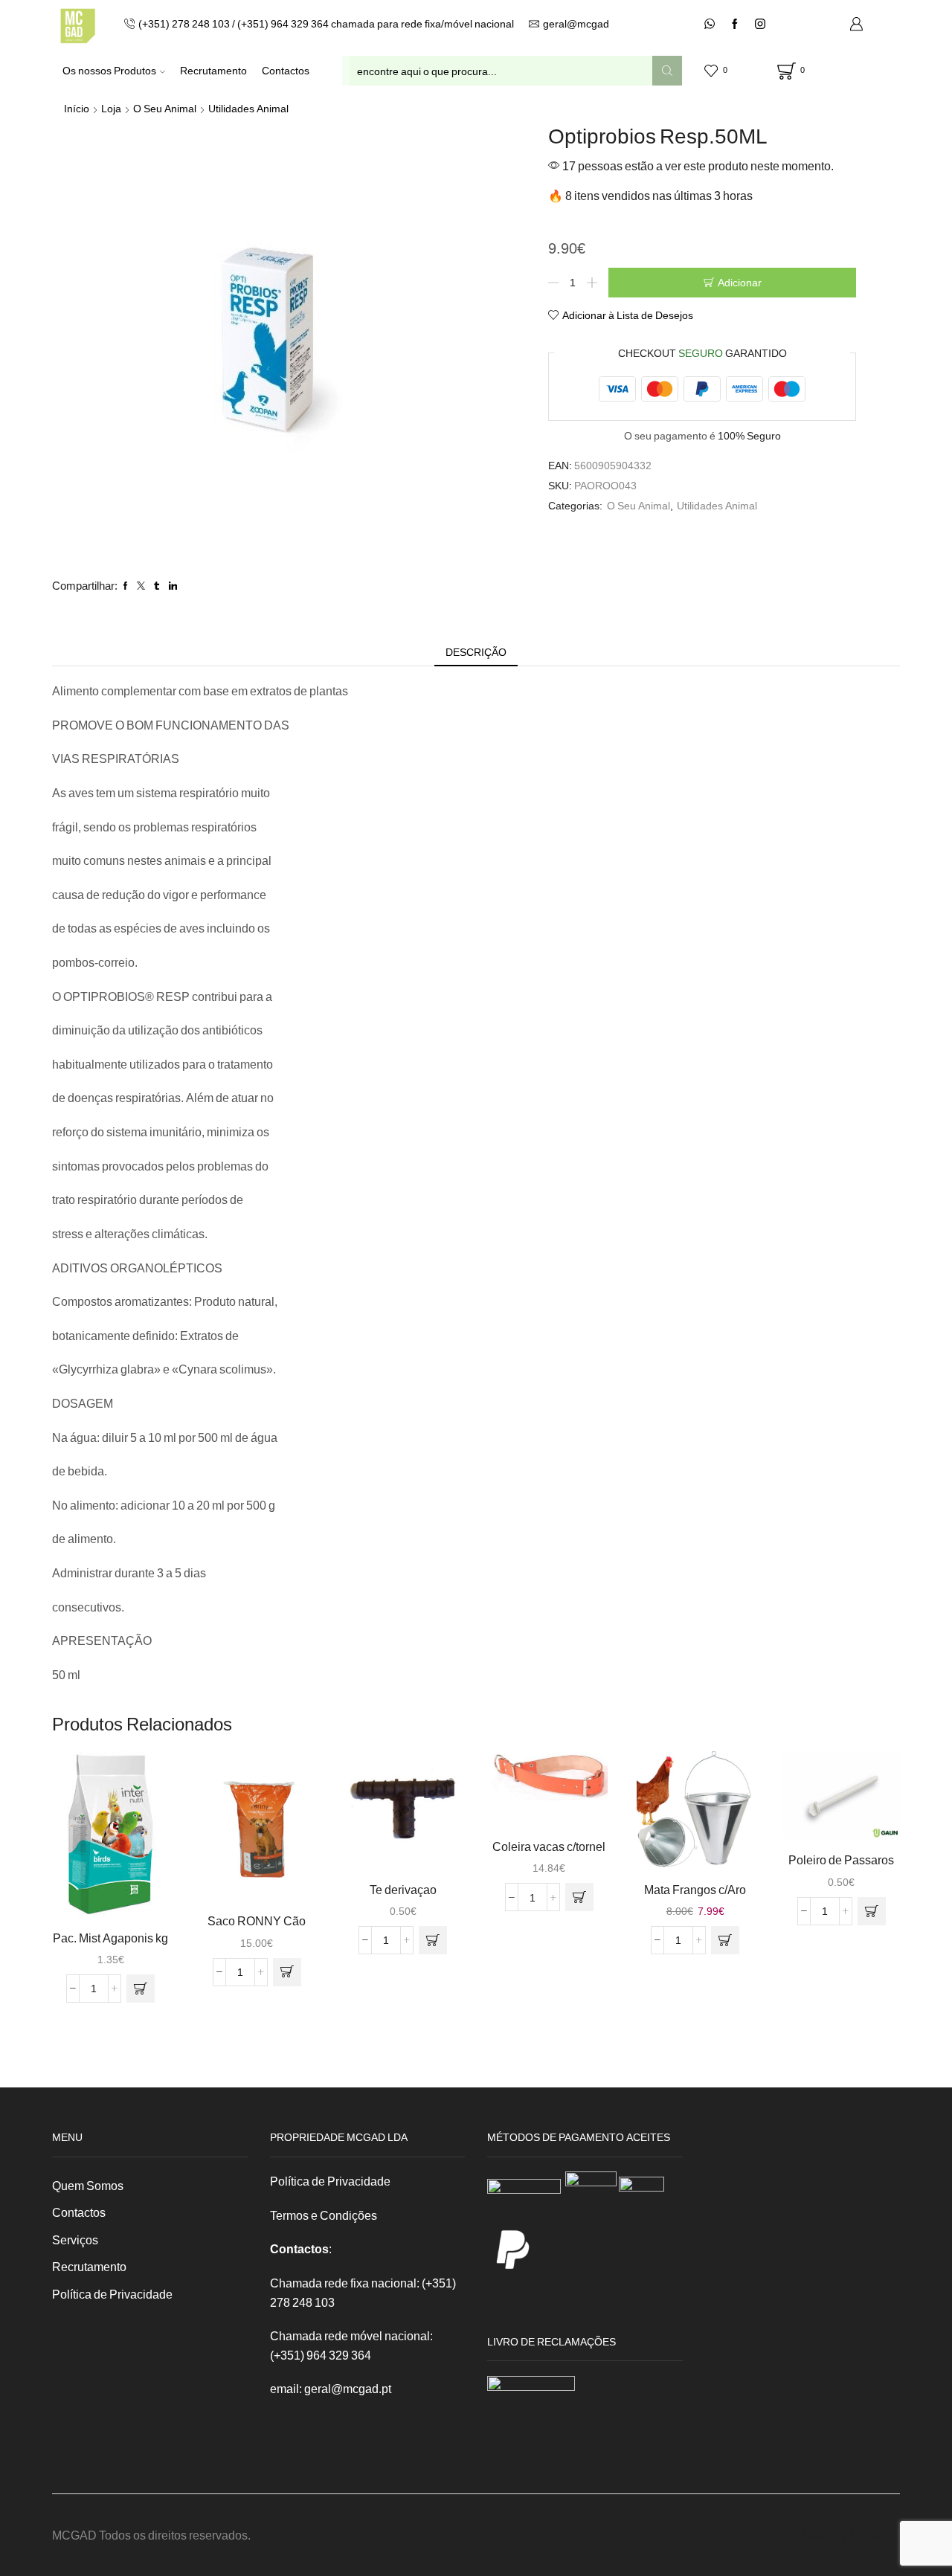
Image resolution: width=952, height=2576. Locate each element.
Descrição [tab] (476, 652)
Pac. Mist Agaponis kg (110, 1938)
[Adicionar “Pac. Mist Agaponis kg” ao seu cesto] (141, 1989)
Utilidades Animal (248, 108)
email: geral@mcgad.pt (331, 2388)
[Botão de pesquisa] (667, 71)
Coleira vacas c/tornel (549, 1846)
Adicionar (740, 282)
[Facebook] (735, 25)
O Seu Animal (165, 108)
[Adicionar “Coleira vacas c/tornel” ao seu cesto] (579, 1897)
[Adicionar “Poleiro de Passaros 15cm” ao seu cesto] (872, 1911)
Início (77, 108)
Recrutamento (213, 70)
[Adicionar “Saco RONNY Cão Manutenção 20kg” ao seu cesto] (287, 1972)
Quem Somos (88, 2185)
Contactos (286, 70)
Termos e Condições (324, 2215)
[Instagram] (760, 25)
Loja (111, 108)
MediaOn (874, 2535)
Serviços (75, 2239)
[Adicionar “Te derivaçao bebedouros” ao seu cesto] (433, 1940)
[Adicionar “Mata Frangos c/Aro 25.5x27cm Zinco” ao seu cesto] (725, 1940)
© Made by (820, 2535)
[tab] (476, 652)
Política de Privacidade (112, 2294)
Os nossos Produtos (109, 70)
